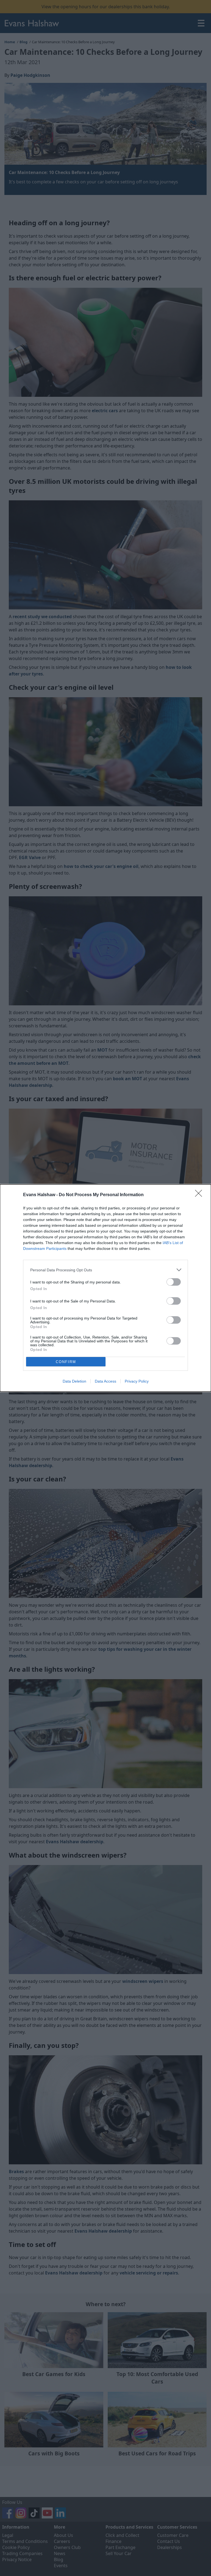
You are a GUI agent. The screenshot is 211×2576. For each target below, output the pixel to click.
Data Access (105, 1381)
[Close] (200, 1195)
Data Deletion (74, 1381)
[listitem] (105, 1270)
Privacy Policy (137, 1381)
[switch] (174, 1282)
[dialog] (105, 1288)
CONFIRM (66, 1362)
